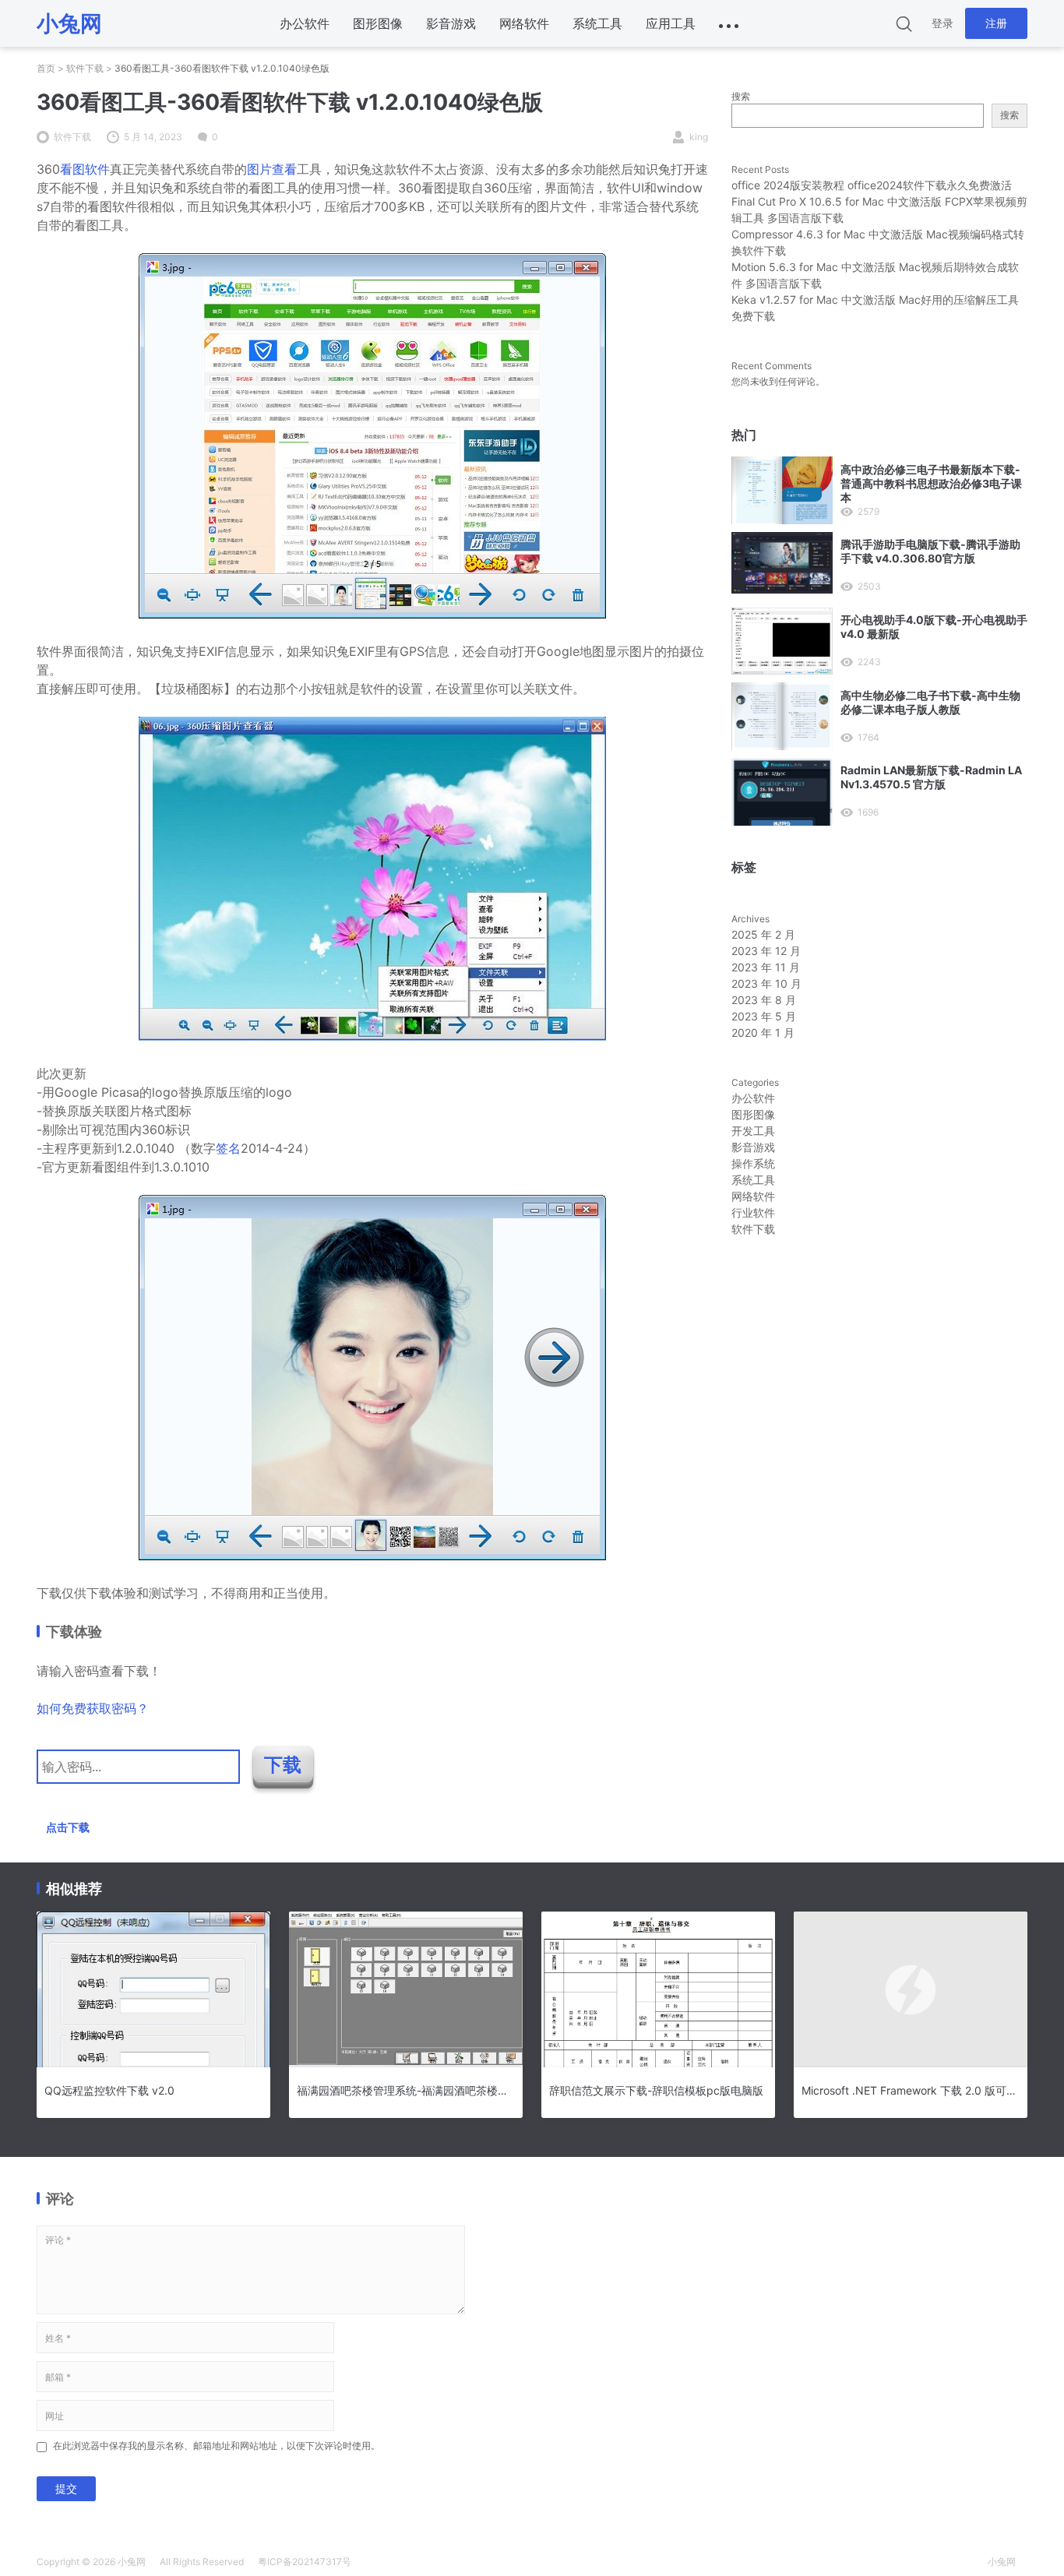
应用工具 (671, 23)
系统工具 (597, 23)
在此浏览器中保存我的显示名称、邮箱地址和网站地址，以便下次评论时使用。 (217, 2446)
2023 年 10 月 (766, 983)
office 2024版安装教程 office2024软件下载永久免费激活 (872, 185)
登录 (942, 23)
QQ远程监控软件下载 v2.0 (109, 2090)
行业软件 (753, 1212)
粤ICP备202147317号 (305, 2562)
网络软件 (524, 23)
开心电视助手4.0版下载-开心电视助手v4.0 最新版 (934, 627)
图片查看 (272, 169)
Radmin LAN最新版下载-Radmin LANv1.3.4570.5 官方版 (931, 777)
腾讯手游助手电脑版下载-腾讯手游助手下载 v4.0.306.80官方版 (930, 551)
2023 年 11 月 (766, 967)
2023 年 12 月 (766, 951)
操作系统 (753, 1163)
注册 (996, 23)
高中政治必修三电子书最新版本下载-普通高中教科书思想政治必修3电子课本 (931, 483)
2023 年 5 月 (764, 1016)
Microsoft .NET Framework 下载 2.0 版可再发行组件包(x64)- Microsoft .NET (911, 2090)
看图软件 (85, 169)
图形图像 (378, 23)
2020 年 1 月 (763, 1033)
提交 (66, 2488)
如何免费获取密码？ (93, 1708)
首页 (46, 68)
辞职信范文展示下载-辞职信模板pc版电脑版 (656, 2090)
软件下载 (85, 68)
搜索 (741, 96)
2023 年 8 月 (764, 1000)
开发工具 (753, 1131)
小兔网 (132, 2562)
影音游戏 (451, 23)
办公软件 (305, 23)
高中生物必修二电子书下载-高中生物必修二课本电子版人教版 (930, 702)
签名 (228, 1148)
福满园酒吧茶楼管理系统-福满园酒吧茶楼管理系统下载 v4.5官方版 (406, 2090)
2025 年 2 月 (763, 934)
